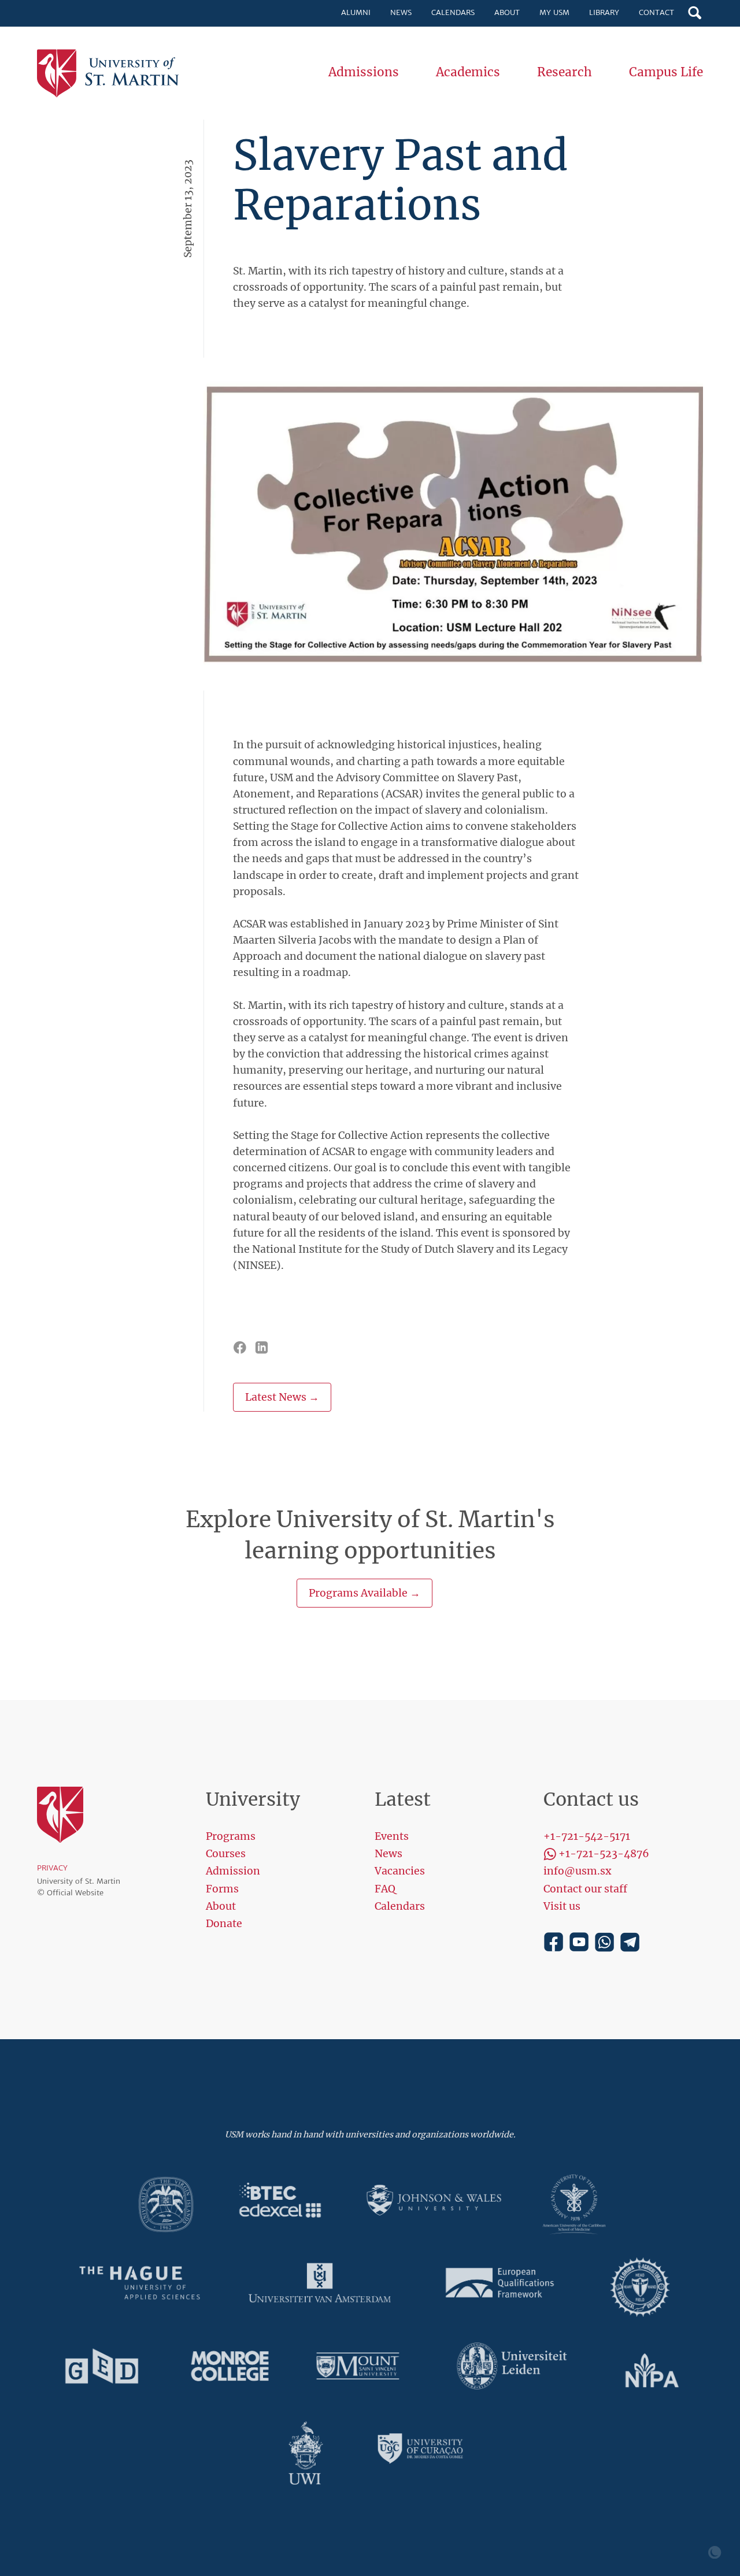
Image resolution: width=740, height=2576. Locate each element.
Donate (224, 1924)
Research (565, 72)
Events (392, 1836)
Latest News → (282, 1397)
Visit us (562, 1906)
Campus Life (666, 72)
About (507, 12)
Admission (233, 1871)
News (401, 12)
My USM (554, 12)
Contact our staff (585, 1889)
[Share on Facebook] (240, 1347)
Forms (222, 1889)
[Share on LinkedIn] (262, 1347)
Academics (468, 72)
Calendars (453, 12)
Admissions (364, 72)
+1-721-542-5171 (587, 1836)
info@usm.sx (577, 1871)
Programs (231, 1836)
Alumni (356, 12)
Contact (656, 12)
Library (604, 12)
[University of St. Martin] (112, 74)
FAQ (385, 1889)
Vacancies (400, 1871)
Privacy (52, 1868)
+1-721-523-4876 (604, 1854)
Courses (226, 1854)
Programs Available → (365, 1593)
